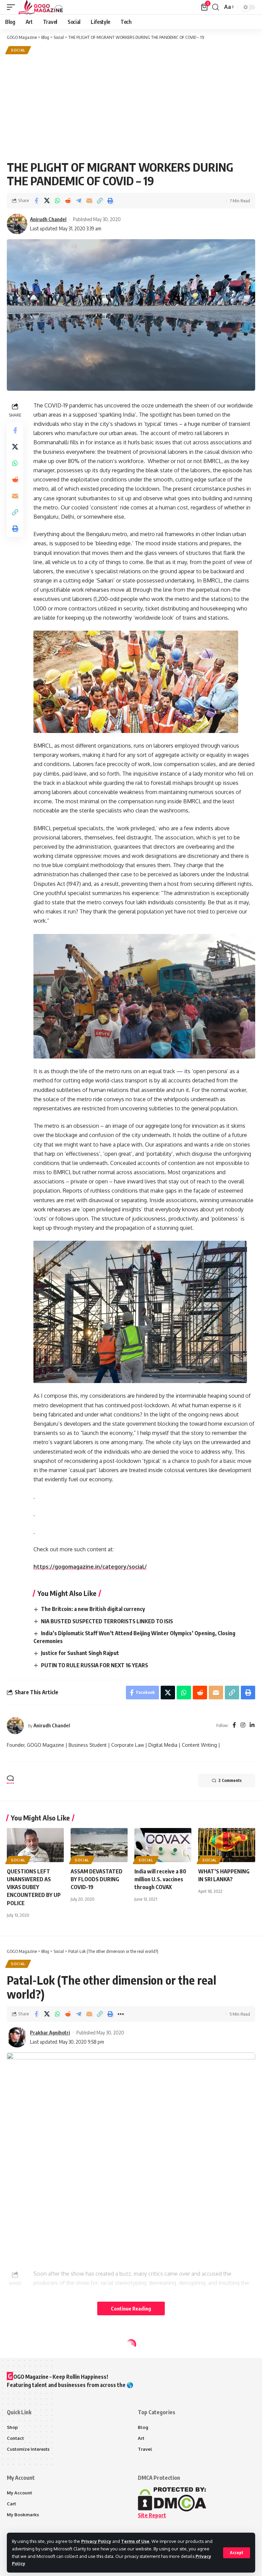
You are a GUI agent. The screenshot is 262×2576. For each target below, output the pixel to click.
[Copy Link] (100, 201)
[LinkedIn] (252, 1725)
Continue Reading (131, 2308)
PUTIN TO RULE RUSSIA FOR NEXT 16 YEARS (94, 1665)
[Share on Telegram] (78, 201)
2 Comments (230, 1780)
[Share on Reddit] (68, 201)
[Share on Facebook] (36, 201)
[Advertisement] (131, 107)
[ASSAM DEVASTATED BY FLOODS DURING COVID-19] (99, 1845)
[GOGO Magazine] (41, 7)
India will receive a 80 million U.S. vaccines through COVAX (160, 1879)
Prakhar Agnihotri (50, 2032)
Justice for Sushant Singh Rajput (80, 1653)
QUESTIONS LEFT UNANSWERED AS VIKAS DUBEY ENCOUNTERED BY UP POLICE (34, 1887)
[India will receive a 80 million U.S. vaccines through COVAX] (163, 1845)
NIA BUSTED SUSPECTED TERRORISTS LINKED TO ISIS (107, 1621)
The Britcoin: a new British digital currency (93, 1609)
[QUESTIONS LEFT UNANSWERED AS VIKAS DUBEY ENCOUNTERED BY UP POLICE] (35, 1845)
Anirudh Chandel (48, 219)
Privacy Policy (96, 2541)
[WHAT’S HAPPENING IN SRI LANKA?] (227, 1845)
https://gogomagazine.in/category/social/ (90, 1567)
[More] (121, 2014)
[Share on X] (47, 201)
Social (18, 50)
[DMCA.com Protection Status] (172, 2499)
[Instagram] (243, 1725)
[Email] (89, 201)
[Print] (110, 201)
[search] (216, 7)
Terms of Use (135, 2541)
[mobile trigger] (13, 7)
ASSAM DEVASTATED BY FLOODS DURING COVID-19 (97, 1879)
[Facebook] (234, 1725)
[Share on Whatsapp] (57, 201)
